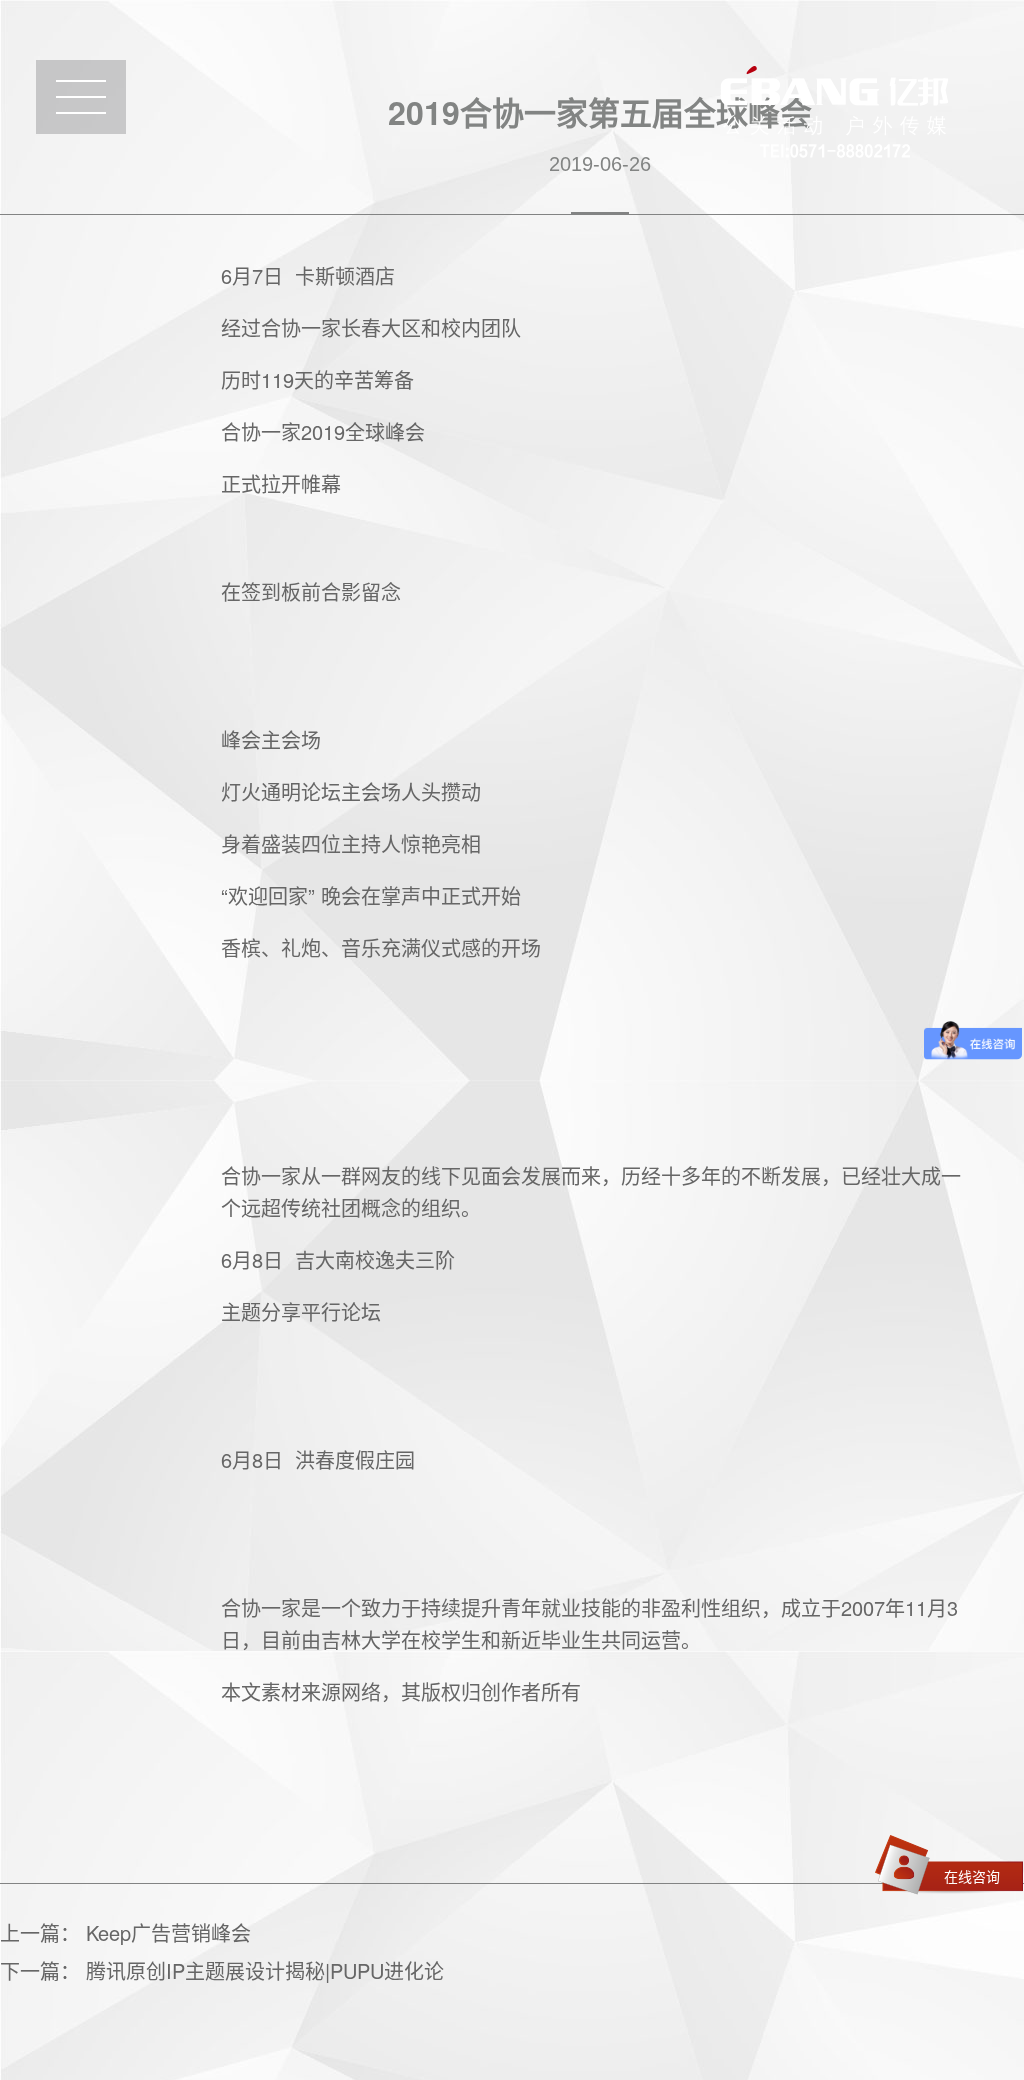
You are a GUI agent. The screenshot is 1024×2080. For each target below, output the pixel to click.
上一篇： (125, 1932)
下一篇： (222, 1970)
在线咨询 (972, 1876)
